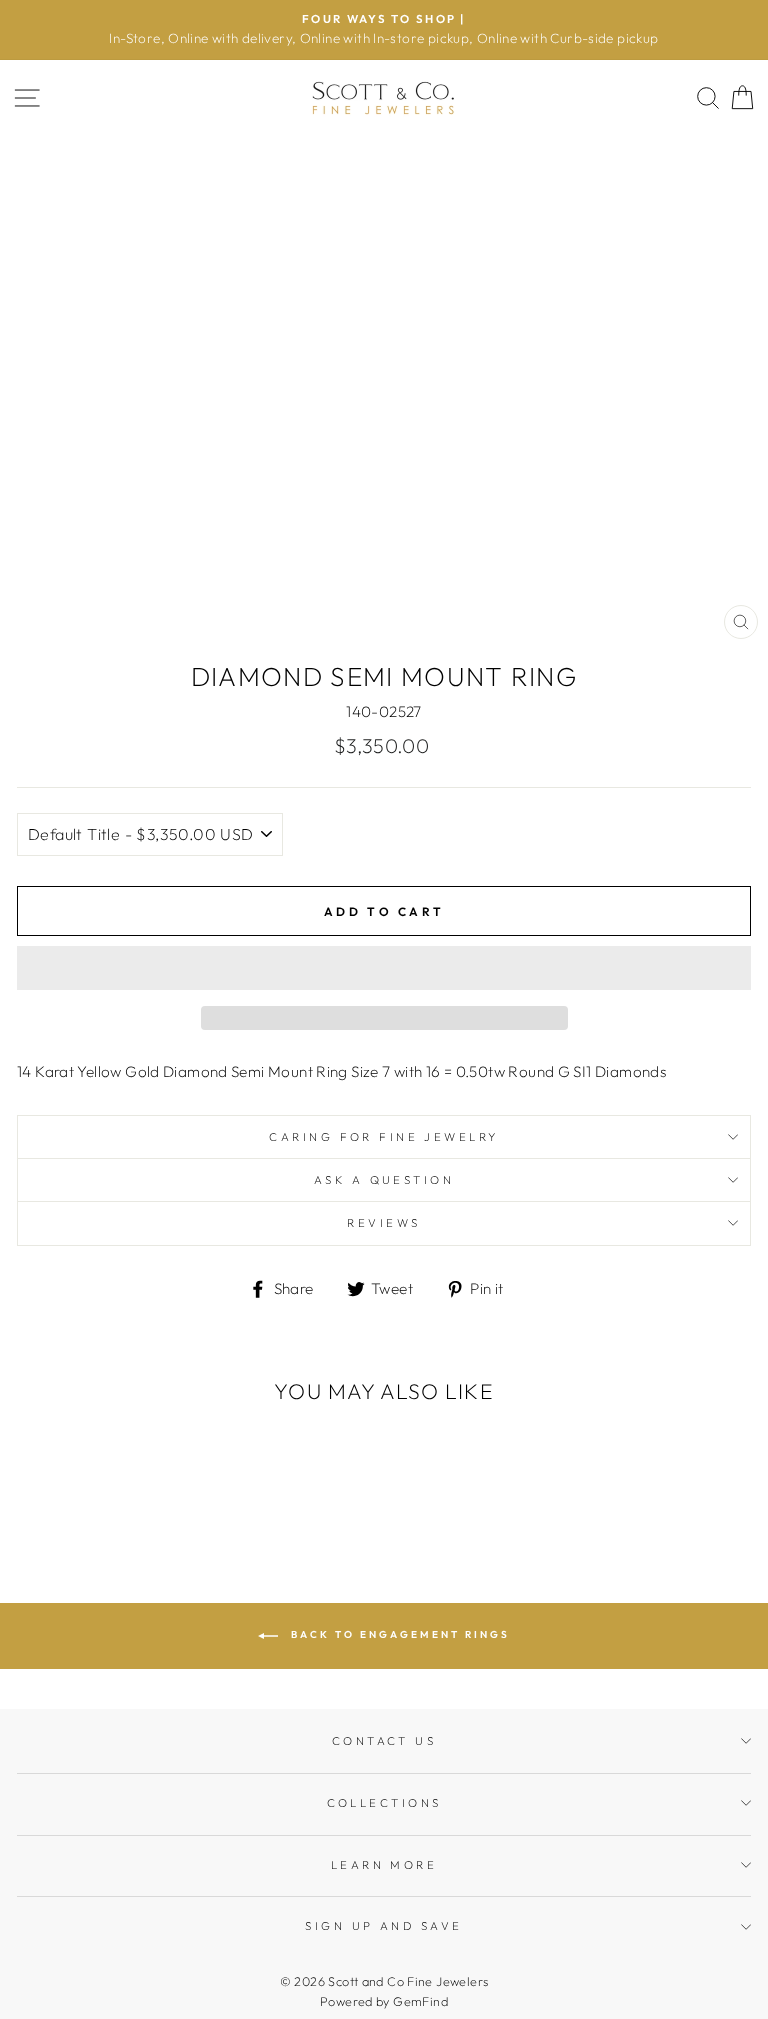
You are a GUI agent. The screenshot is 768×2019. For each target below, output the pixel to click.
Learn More (384, 1865)
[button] (384, 968)
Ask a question (384, 1180)
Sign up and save (383, 1926)
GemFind (420, 2001)
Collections (384, 1803)
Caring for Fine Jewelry (383, 1137)
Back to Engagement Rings (398, 1635)
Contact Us (384, 1741)
